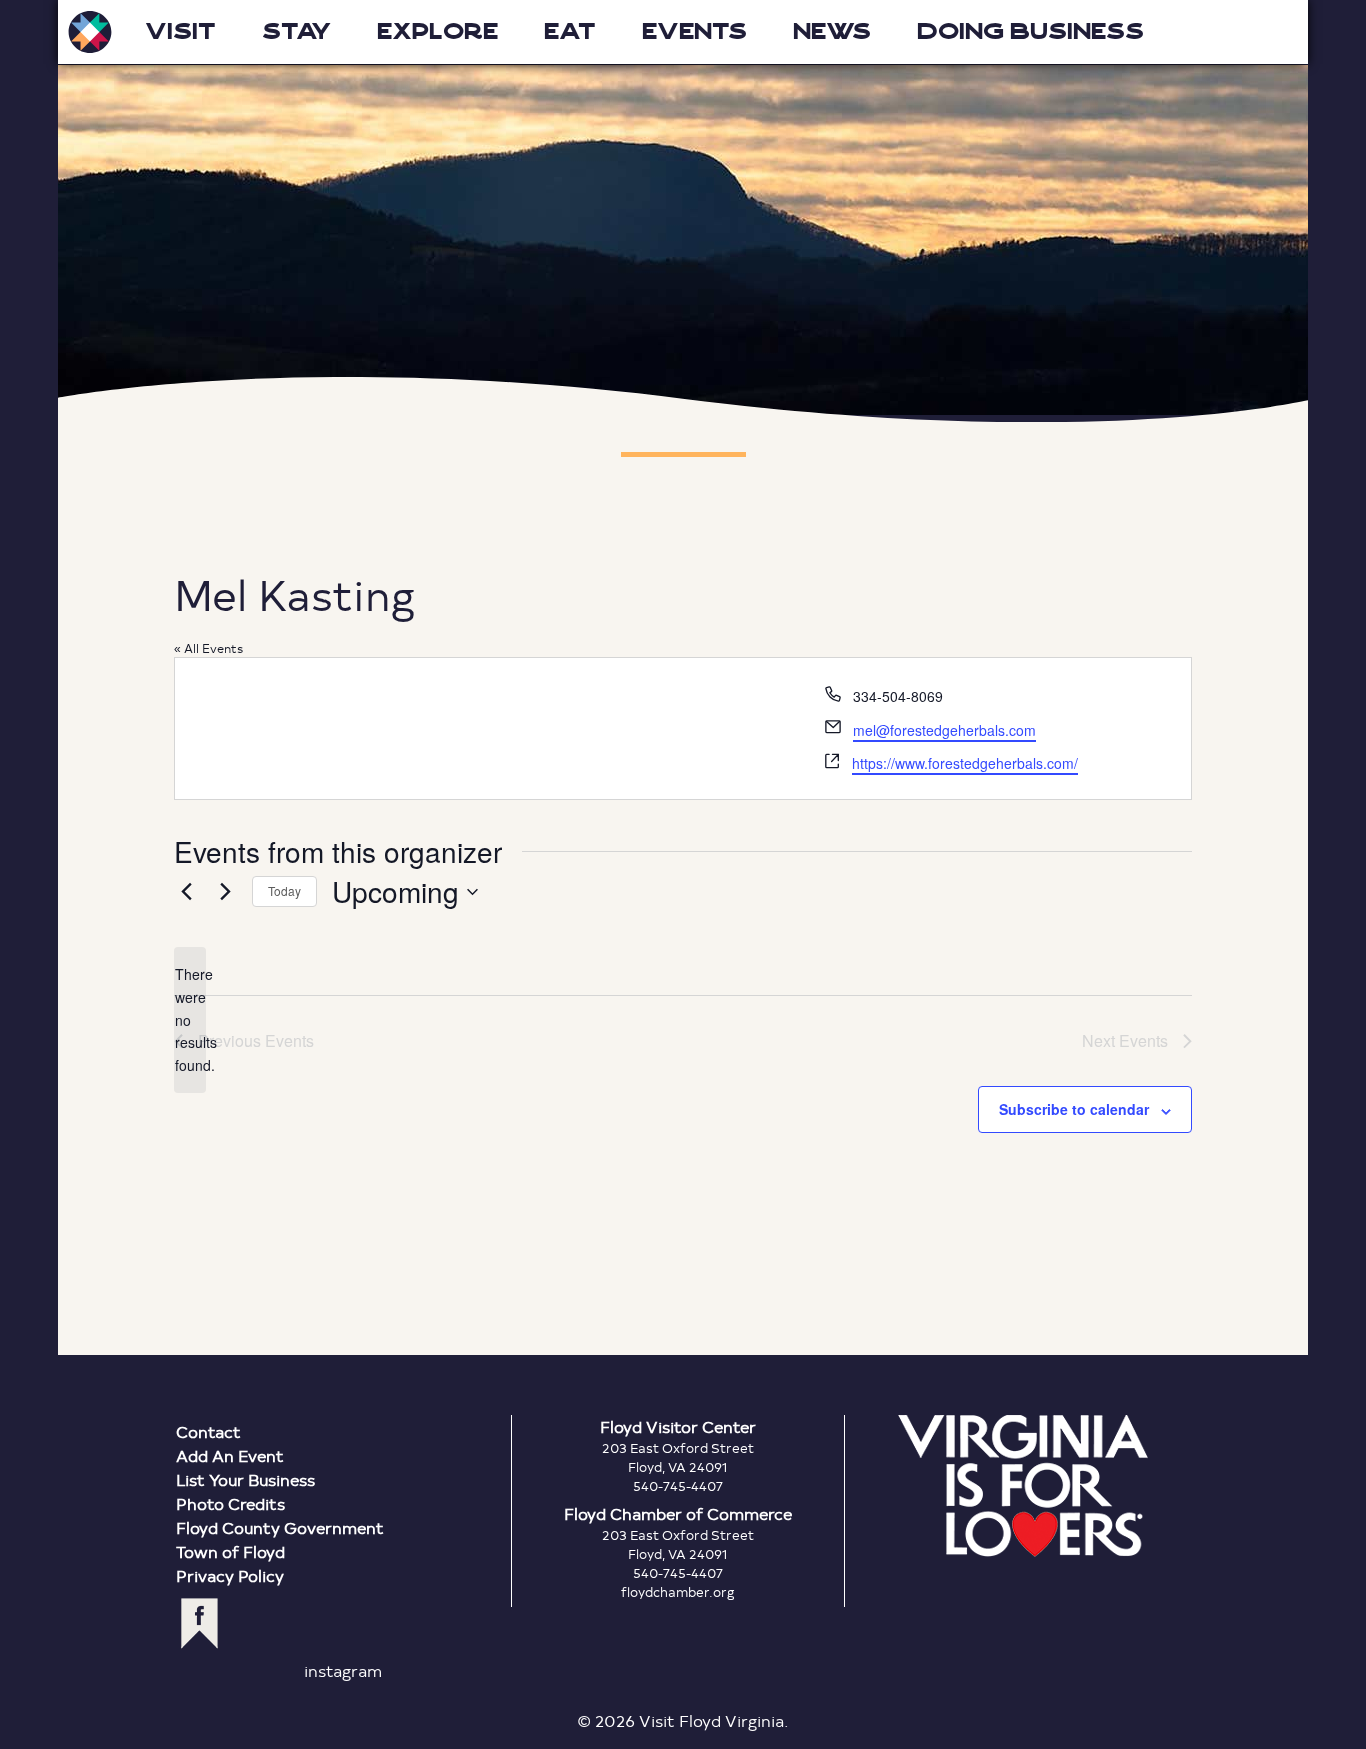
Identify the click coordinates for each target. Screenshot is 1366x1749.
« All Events (208, 648)
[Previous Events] (186, 892)
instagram (343, 1670)
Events (694, 31)
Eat (570, 31)
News (832, 31)
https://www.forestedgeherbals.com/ (965, 763)
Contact (208, 1431)
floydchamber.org (678, 1592)
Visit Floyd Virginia (90, 32)
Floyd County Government (280, 1527)
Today (284, 890)
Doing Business (1030, 31)
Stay (296, 31)
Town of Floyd (230, 1551)
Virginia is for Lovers (1023, 1486)
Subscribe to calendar (1074, 1109)
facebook (199, 1623)
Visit (180, 31)
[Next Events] (225, 892)
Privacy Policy (230, 1575)
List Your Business (245, 1479)
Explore (437, 31)
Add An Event (230, 1455)
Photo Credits (230, 1503)
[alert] (190, 1019)
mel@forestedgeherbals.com (944, 730)
